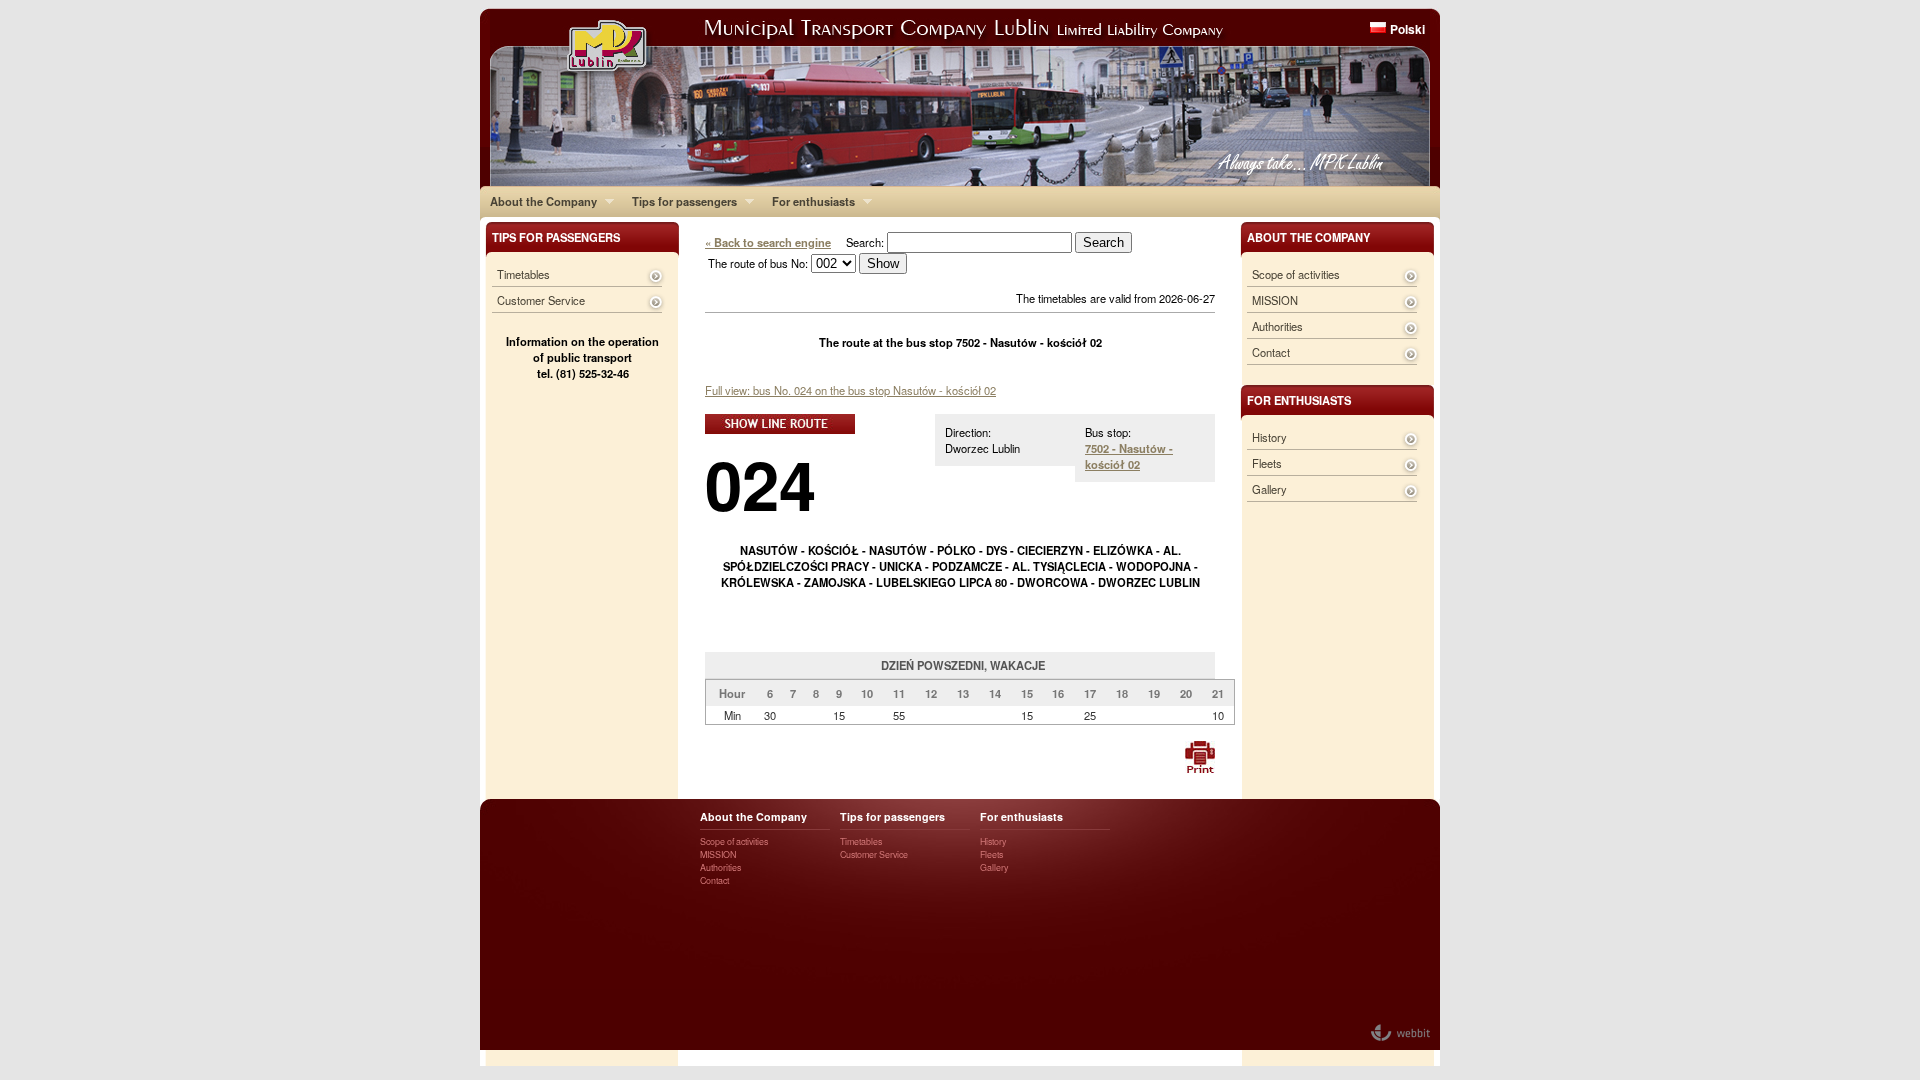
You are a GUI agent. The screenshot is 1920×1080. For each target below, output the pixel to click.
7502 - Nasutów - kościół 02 (1129, 456)
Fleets (1267, 463)
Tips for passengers (679, 201)
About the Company (538, 201)
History (1269, 437)
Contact (1271, 352)
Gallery (1269, 489)
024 (760, 483)
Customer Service (541, 300)
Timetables (523, 274)
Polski (1407, 29)
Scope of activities (1296, 274)
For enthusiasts (808, 201)
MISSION (1275, 300)
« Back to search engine (768, 242)
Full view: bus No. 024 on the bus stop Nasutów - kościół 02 (850, 390)
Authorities (1277, 326)
